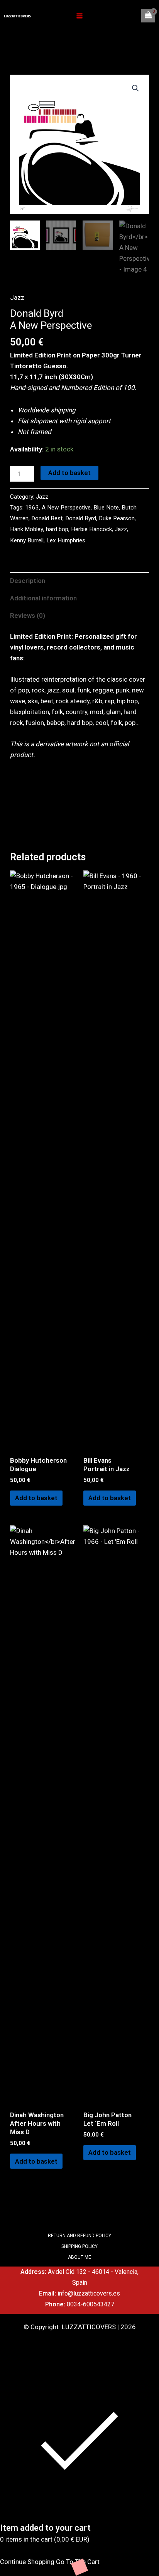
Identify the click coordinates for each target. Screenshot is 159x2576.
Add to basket (69, 473)
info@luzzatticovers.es (89, 2293)
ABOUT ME (79, 2257)
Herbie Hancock (91, 529)
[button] (135, 88)
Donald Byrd (81, 518)
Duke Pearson (117, 518)
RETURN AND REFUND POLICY (79, 2236)
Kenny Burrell (27, 540)
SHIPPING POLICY (79, 2246)
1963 (32, 508)
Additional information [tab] (43, 598)
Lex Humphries (66, 540)
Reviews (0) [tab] (28, 615)
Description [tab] (28, 581)
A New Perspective (66, 508)
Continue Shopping (27, 2562)
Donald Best (47, 518)
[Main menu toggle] (79, 16)
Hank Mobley (27, 529)
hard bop (57, 529)
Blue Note (106, 508)
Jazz (17, 297)
